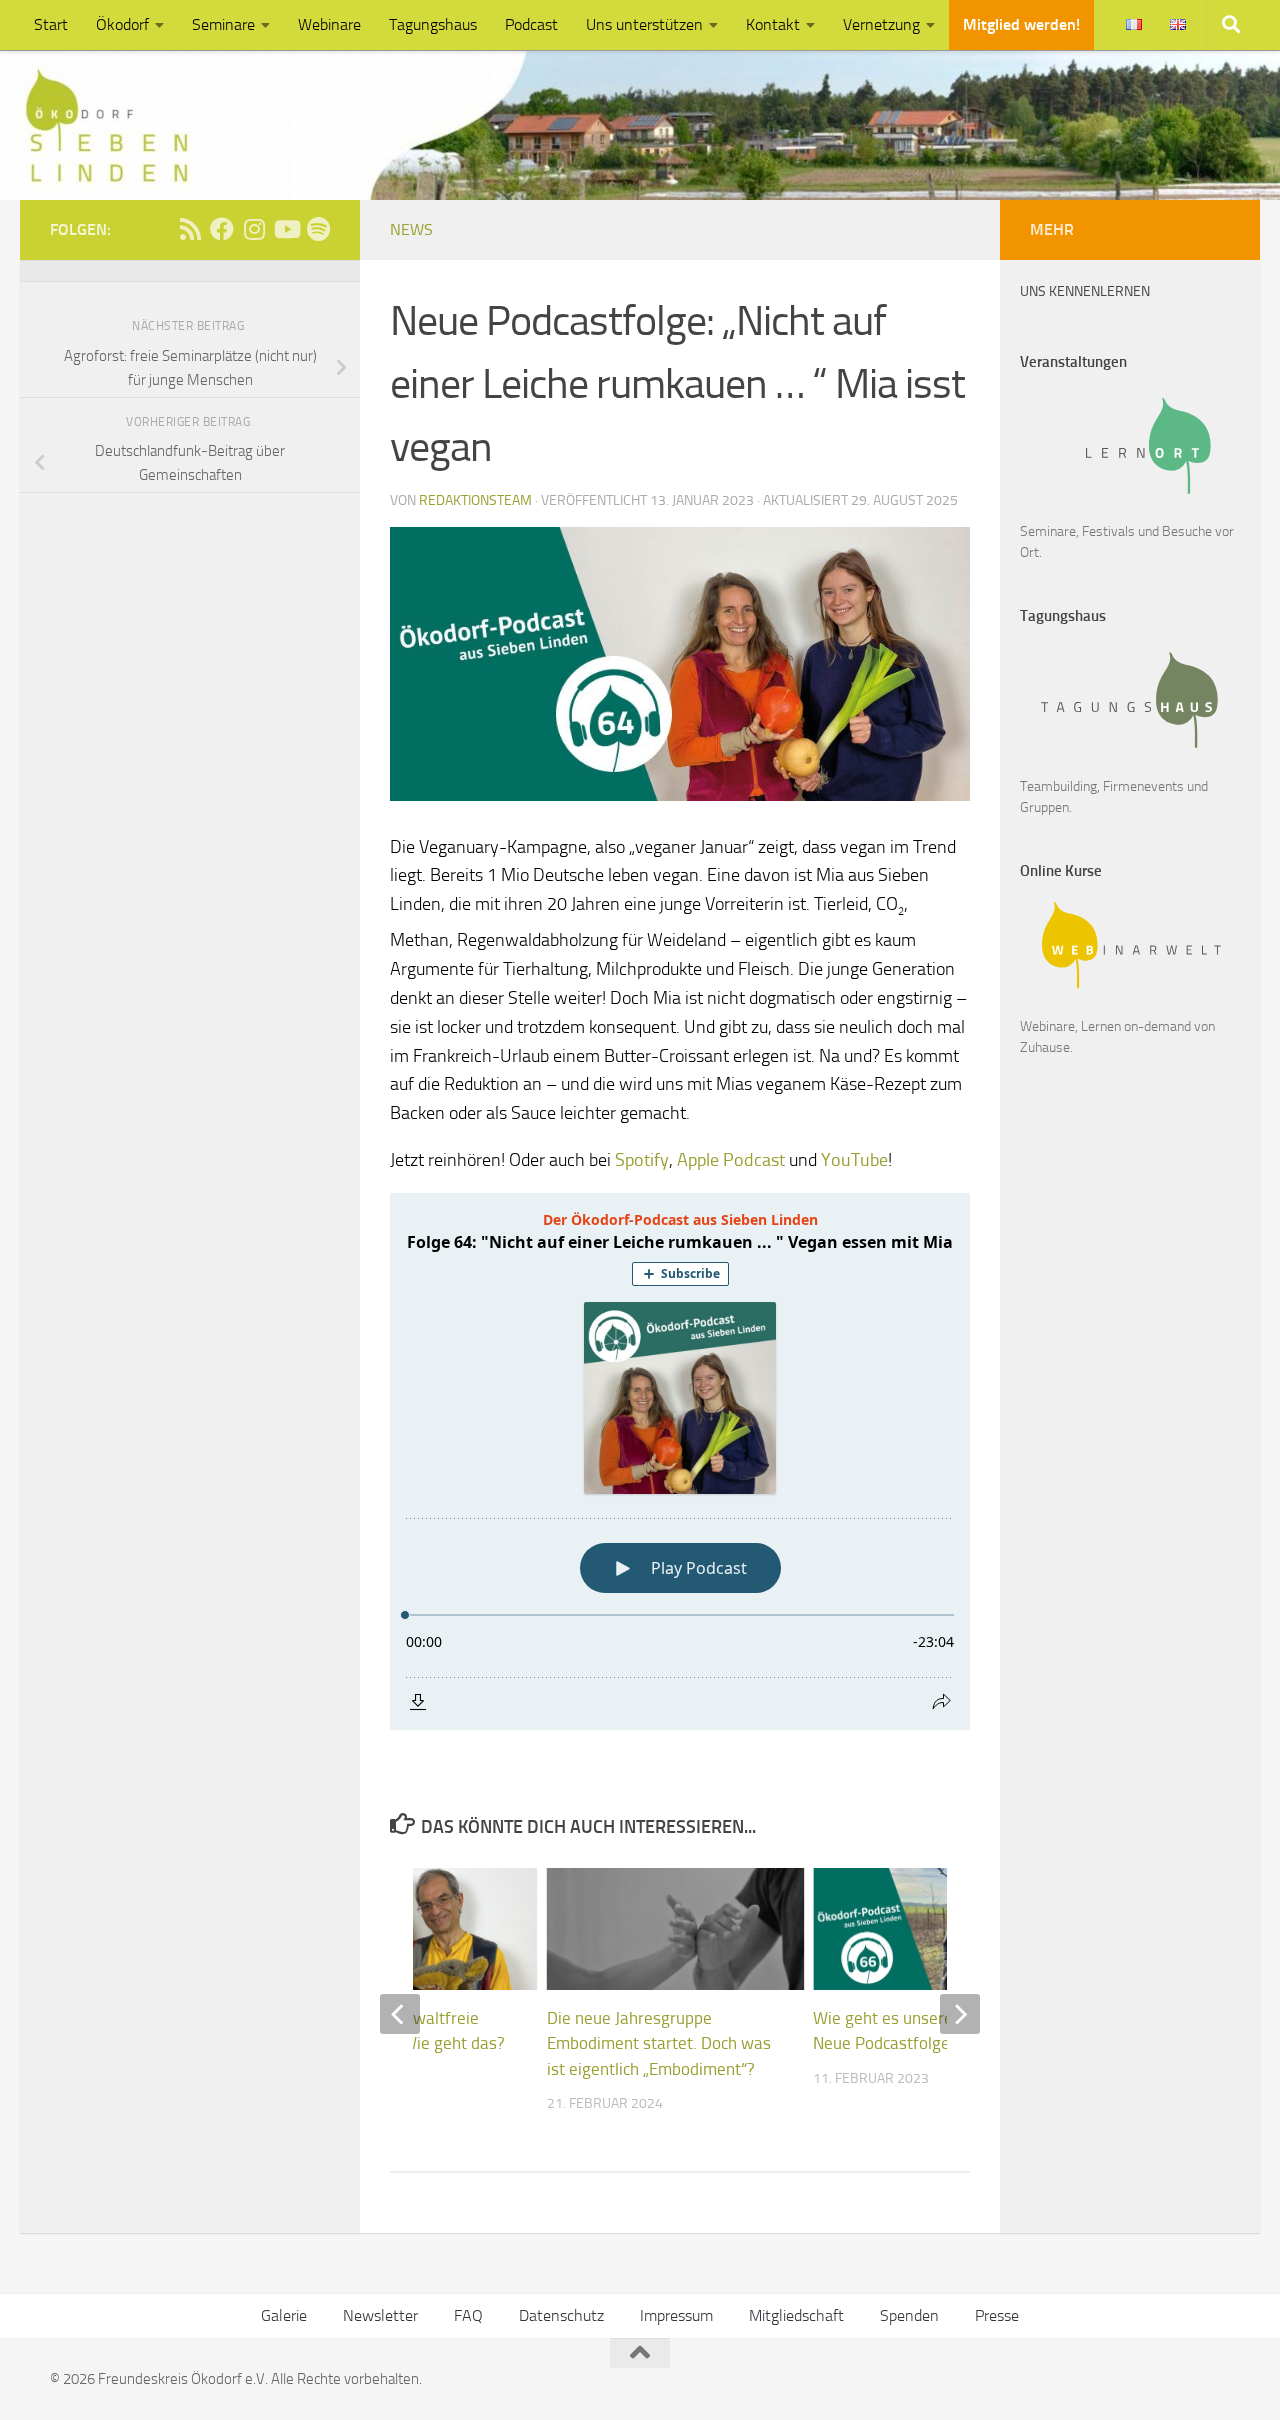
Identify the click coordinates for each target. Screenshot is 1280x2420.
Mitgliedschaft (796, 2315)
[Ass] (190, 229)
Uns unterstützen (644, 24)
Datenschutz (561, 2315)
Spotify (642, 1160)
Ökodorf (122, 24)
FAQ (468, 2315)
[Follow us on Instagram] (254, 229)
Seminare (223, 24)
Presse (997, 2315)
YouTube (854, 1160)
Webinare (329, 24)
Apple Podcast (731, 1160)
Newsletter (380, 2315)
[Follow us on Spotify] (318, 229)
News (411, 229)
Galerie (284, 2315)
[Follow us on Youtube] (286, 229)
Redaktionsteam (475, 500)
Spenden (909, 2315)
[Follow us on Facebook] (222, 229)
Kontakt (773, 24)
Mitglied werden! (1021, 24)
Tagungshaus (433, 24)
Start (51, 24)
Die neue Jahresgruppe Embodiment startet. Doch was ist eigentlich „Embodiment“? (659, 2043)
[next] (960, 2014)
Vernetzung (881, 24)
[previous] (400, 2014)
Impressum (676, 2315)
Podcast (531, 24)
